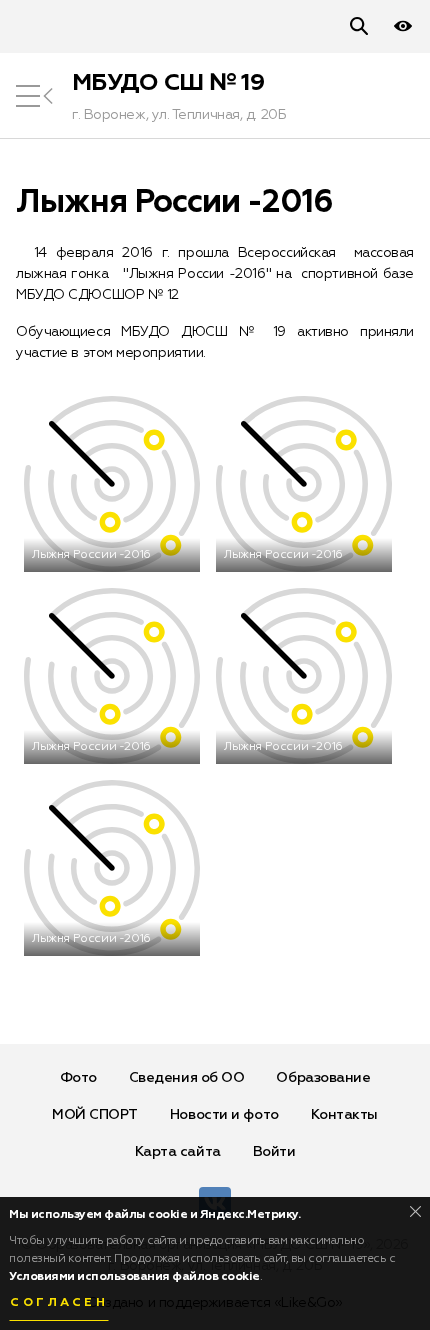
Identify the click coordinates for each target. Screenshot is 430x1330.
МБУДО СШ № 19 (168, 83)
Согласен (59, 1303)
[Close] (415, 1211)
